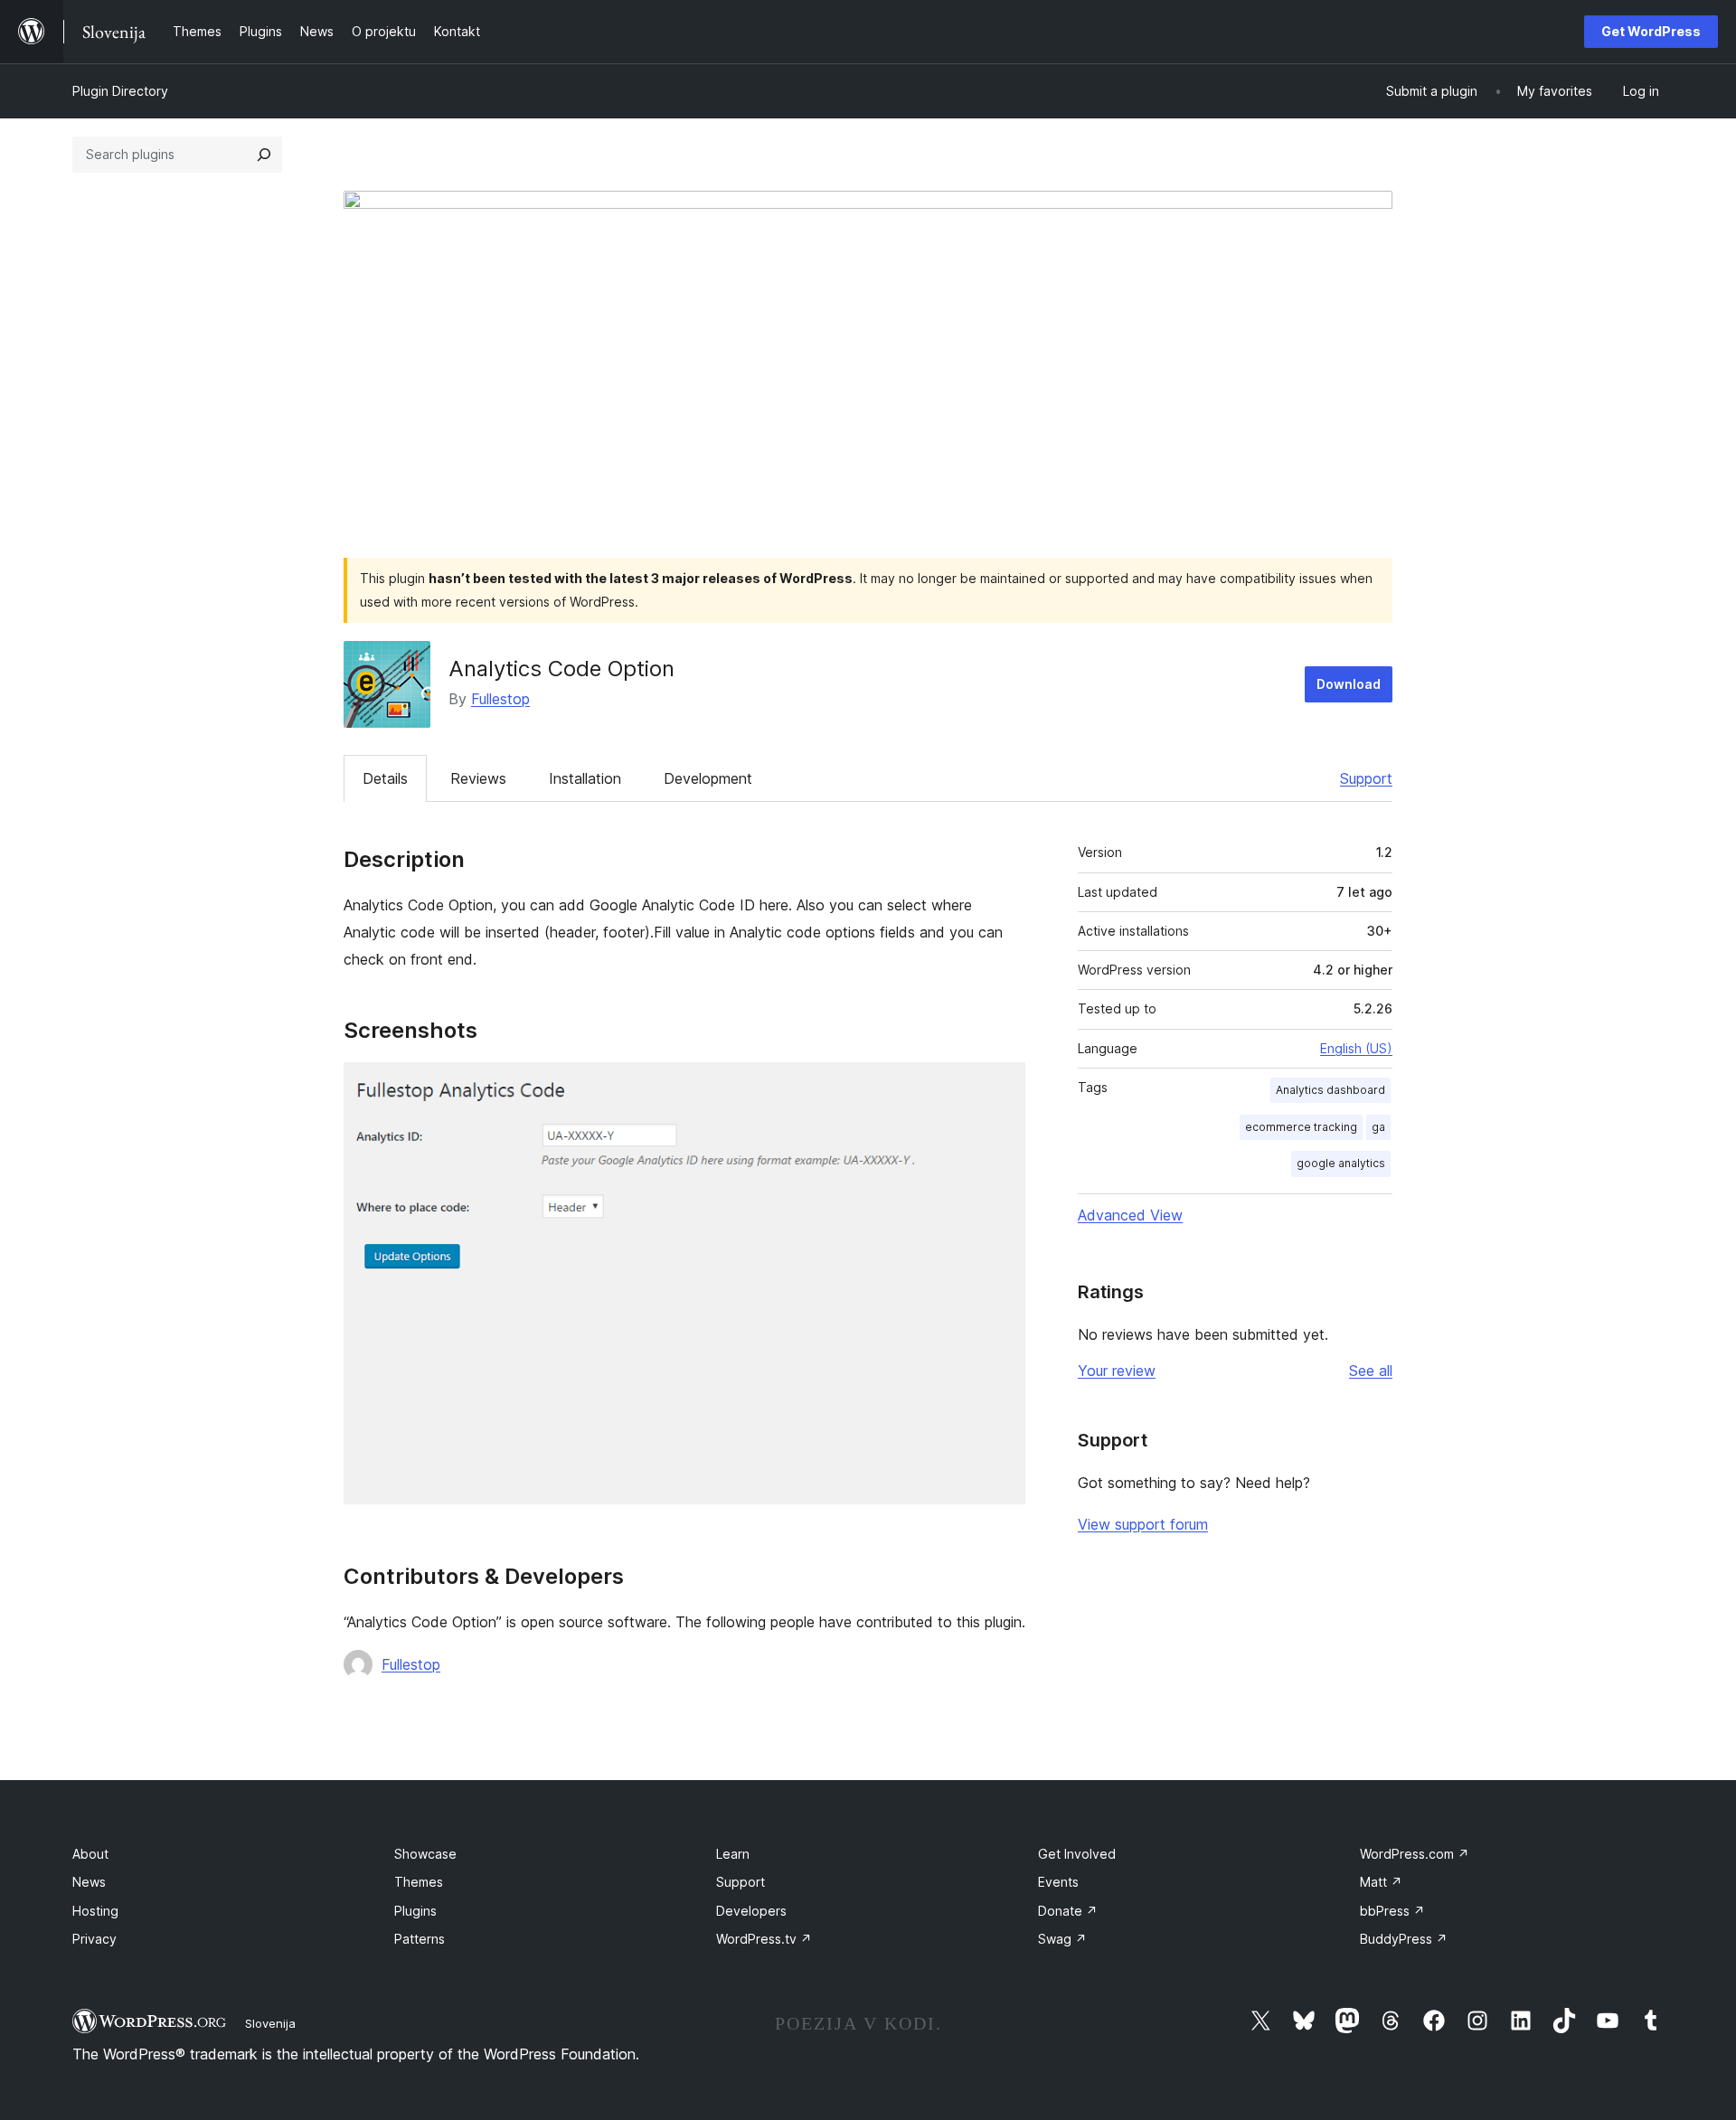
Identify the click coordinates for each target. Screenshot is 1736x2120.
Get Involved (1077, 1854)
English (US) (1356, 1048)
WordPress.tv (764, 1939)
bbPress (1392, 1911)
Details (385, 778)
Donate (1068, 1911)
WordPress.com (1415, 1854)
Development (708, 778)
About (90, 1854)
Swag (1062, 1939)
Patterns (420, 1939)
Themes (419, 1882)
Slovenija (270, 2023)
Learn (733, 1854)
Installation (585, 778)
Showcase (425, 1854)
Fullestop (500, 699)
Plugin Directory (120, 91)
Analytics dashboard (1330, 1090)
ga (1378, 1127)
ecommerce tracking (1301, 1127)
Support (1366, 778)
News (89, 1882)
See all (1371, 1371)
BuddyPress (1404, 1939)
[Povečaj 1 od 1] (1001, 1087)
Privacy (94, 1939)
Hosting (95, 1911)
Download (1349, 684)
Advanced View (1130, 1215)
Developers (751, 1911)
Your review (1117, 1371)
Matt (1381, 1882)
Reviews (478, 778)
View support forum (1143, 1524)
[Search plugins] (264, 155)
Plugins (415, 1911)
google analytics (1341, 1163)
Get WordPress (1651, 31)
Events (1058, 1882)
